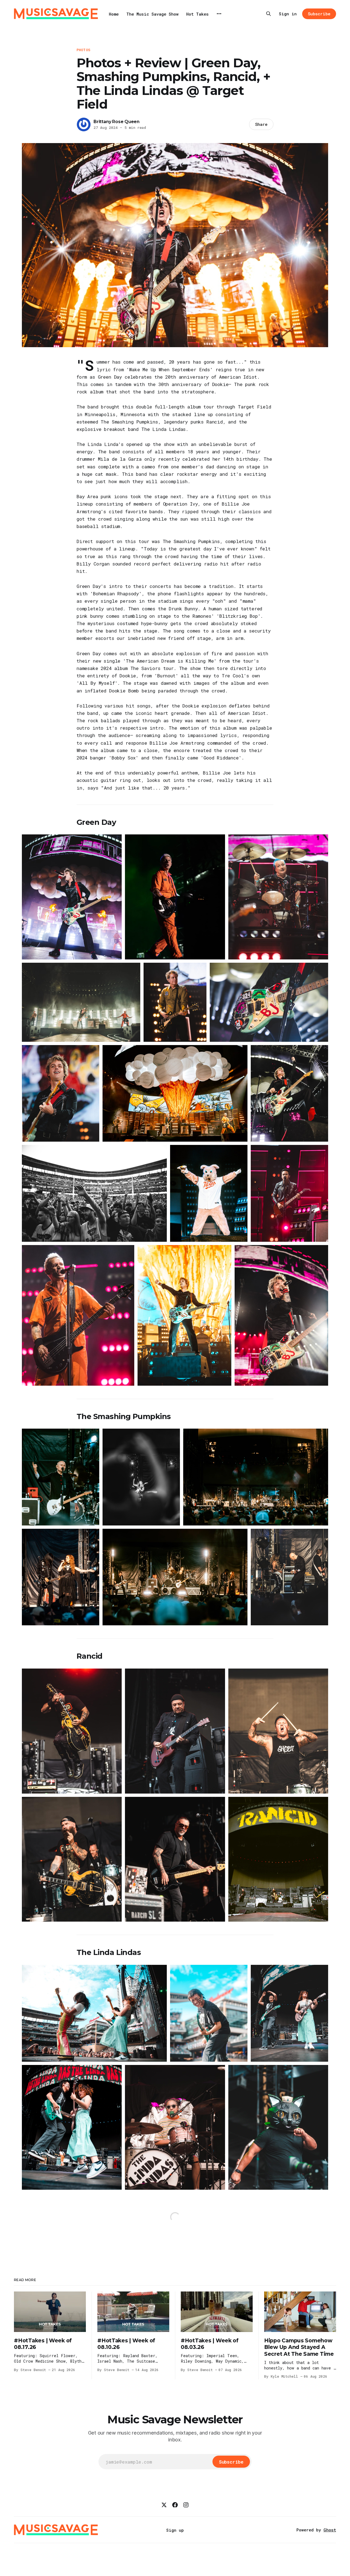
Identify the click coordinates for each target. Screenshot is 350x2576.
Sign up (175, 2530)
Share (261, 124)
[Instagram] (186, 2505)
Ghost (330, 2530)
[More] (219, 14)
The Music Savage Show (152, 14)
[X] (164, 2505)
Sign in (288, 14)
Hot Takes (197, 14)
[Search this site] (269, 14)
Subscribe (319, 14)
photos (83, 50)
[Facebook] (175, 2505)
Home (114, 14)
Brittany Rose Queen (116, 122)
